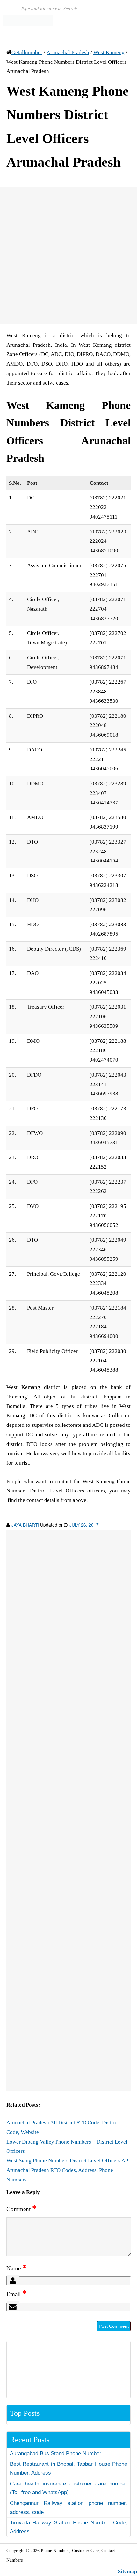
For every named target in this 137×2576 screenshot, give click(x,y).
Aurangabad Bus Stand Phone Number (56, 2453)
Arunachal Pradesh (68, 52)
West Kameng (109, 52)
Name (17, 2268)
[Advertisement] (68, 255)
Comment (22, 2209)
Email (17, 2294)
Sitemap (127, 2571)
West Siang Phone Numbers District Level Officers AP (67, 2161)
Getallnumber (27, 52)
